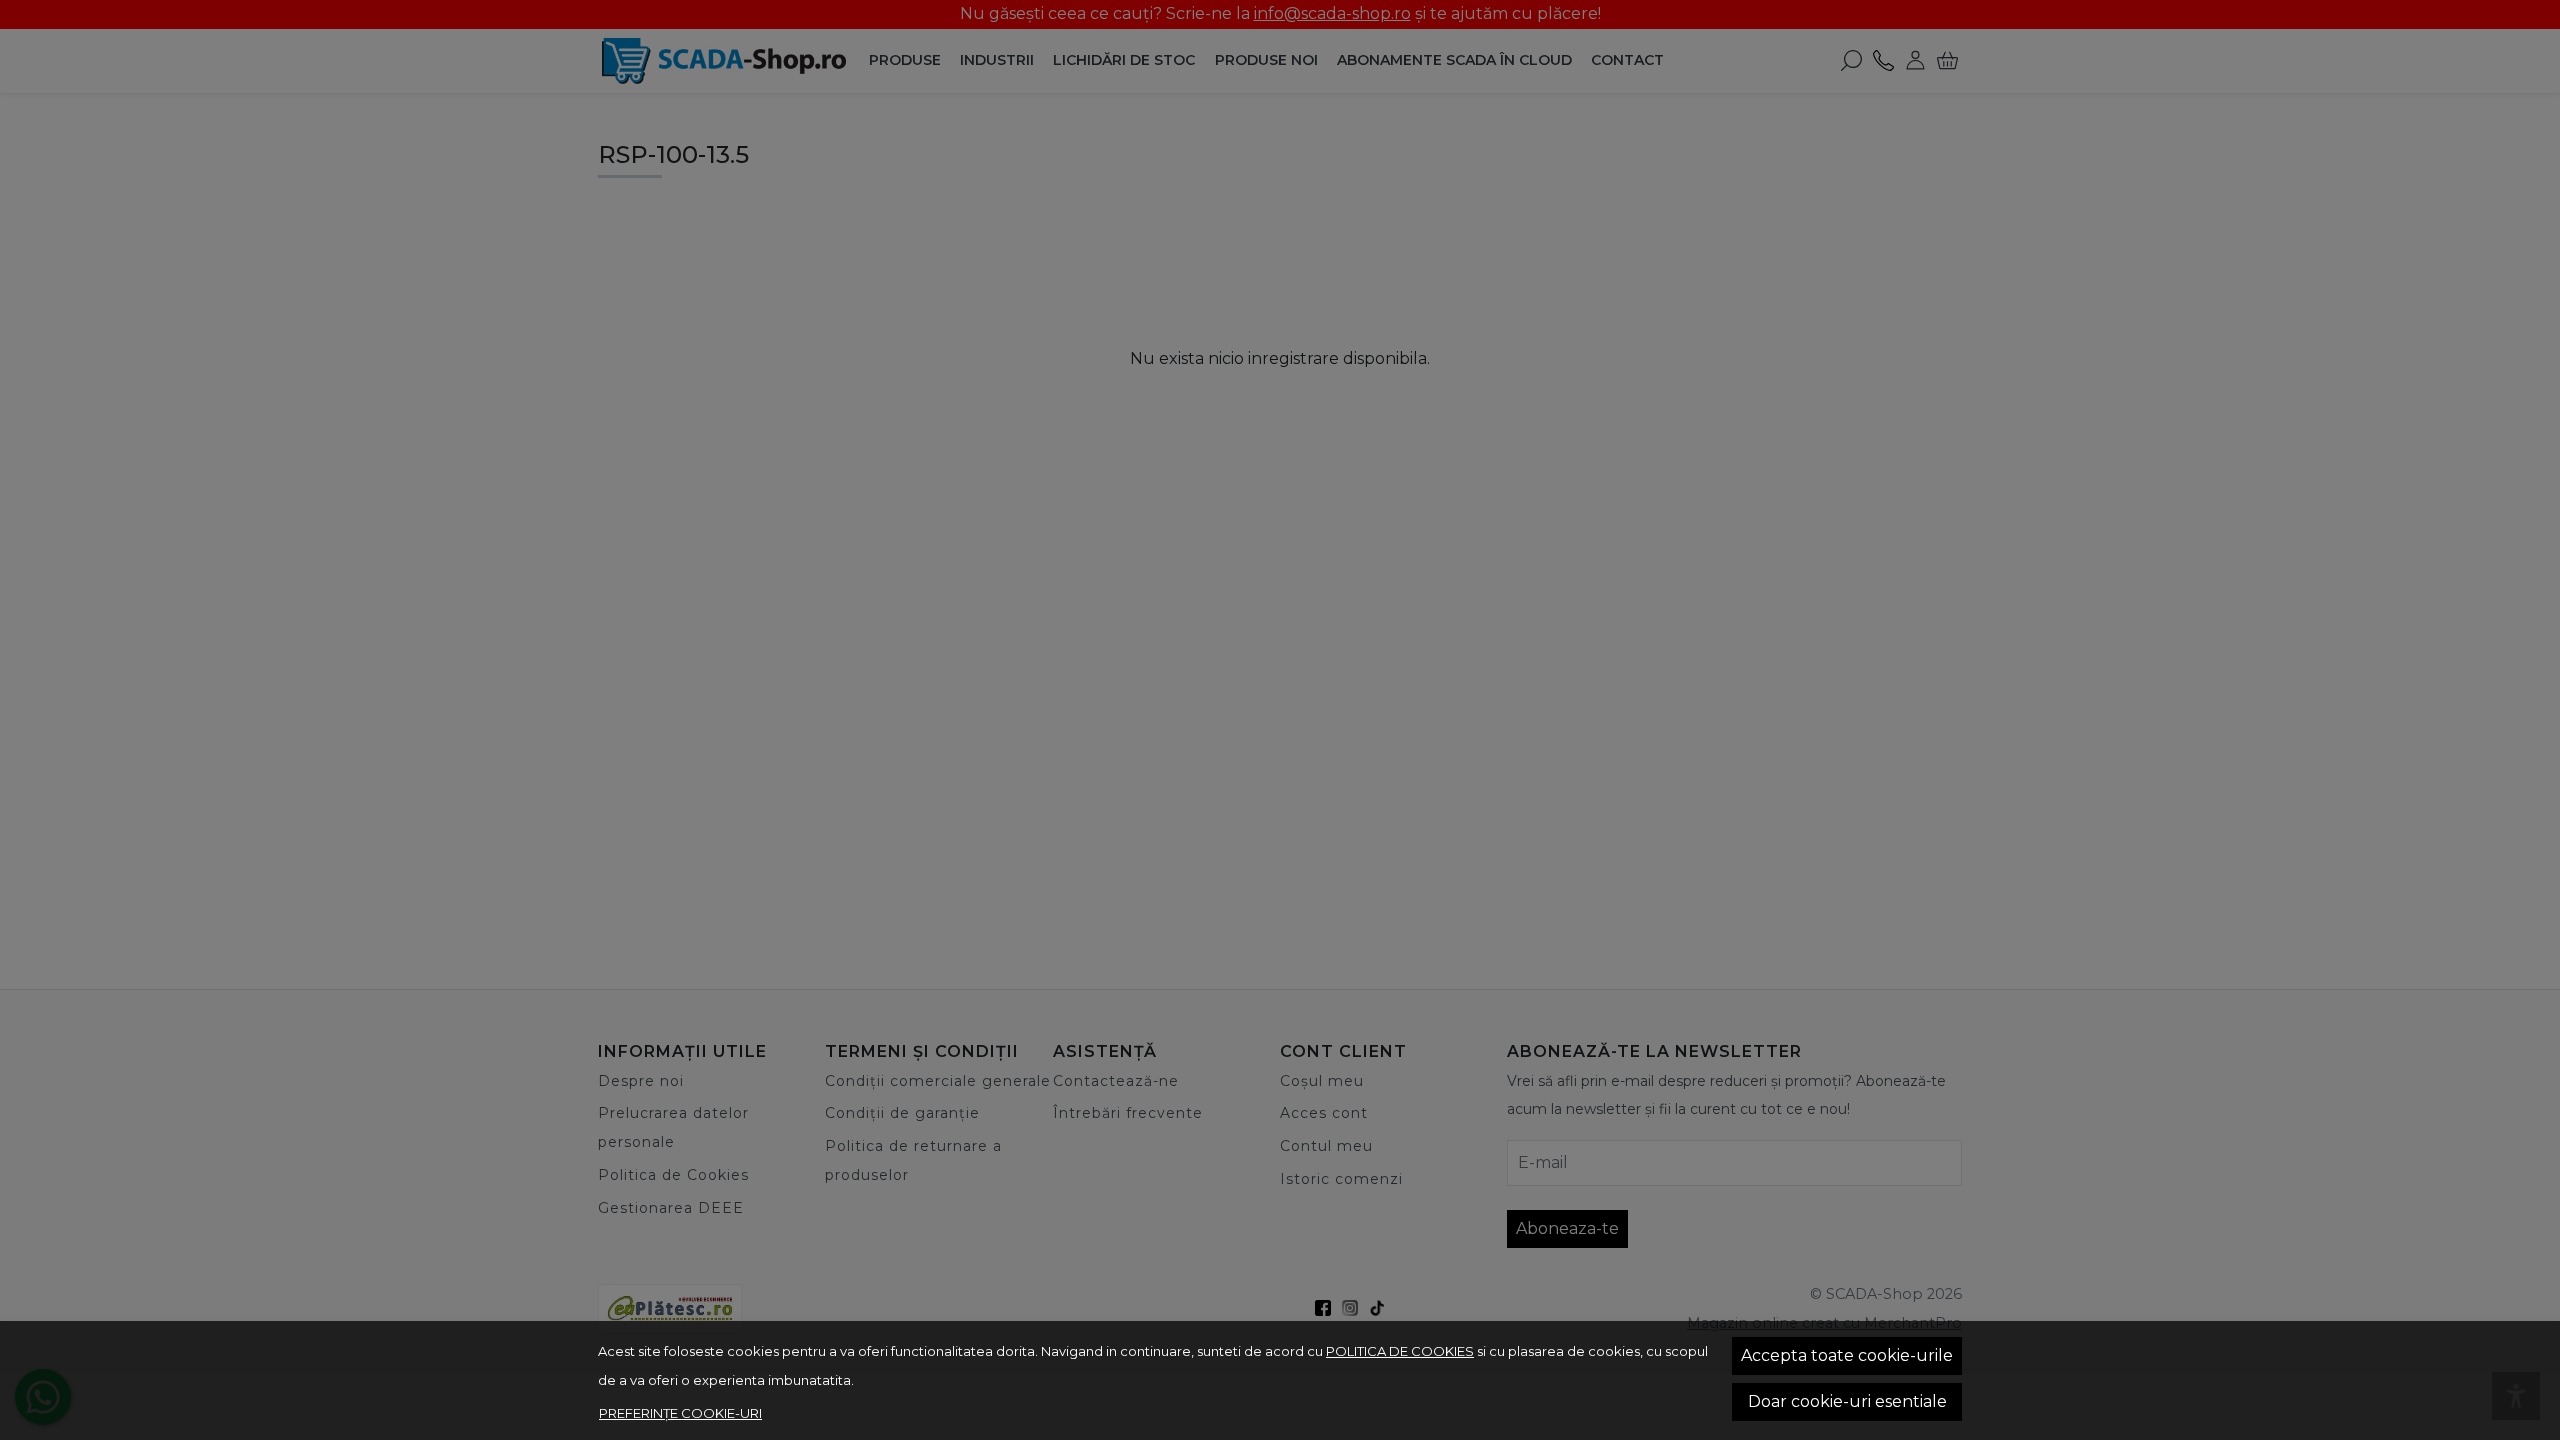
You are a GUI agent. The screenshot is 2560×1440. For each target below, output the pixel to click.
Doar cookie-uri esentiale (1847, 1401)
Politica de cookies (1400, 1351)
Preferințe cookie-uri (680, 1413)
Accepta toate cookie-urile (1847, 1355)
